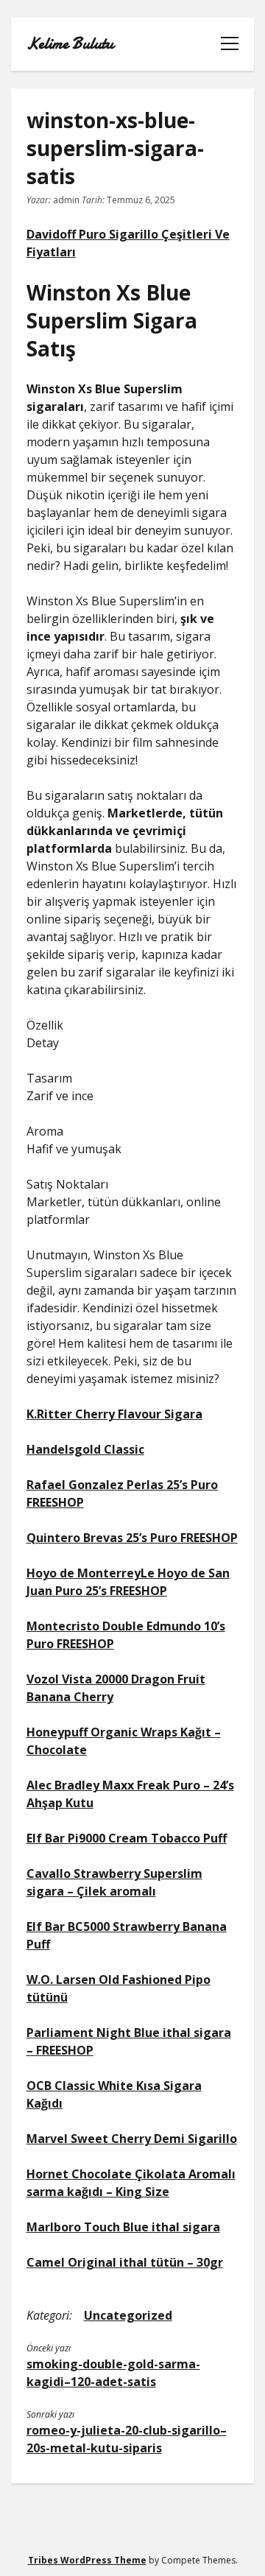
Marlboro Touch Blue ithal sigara (123, 2227)
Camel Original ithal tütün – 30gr (125, 2262)
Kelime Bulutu (70, 44)
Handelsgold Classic (85, 1449)
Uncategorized (128, 2315)
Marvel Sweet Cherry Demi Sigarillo (132, 2139)
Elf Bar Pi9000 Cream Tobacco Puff (127, 1838)
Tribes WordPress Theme (87, 2560)
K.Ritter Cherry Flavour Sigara (114, 1414)
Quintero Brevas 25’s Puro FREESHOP (132, 1538)
